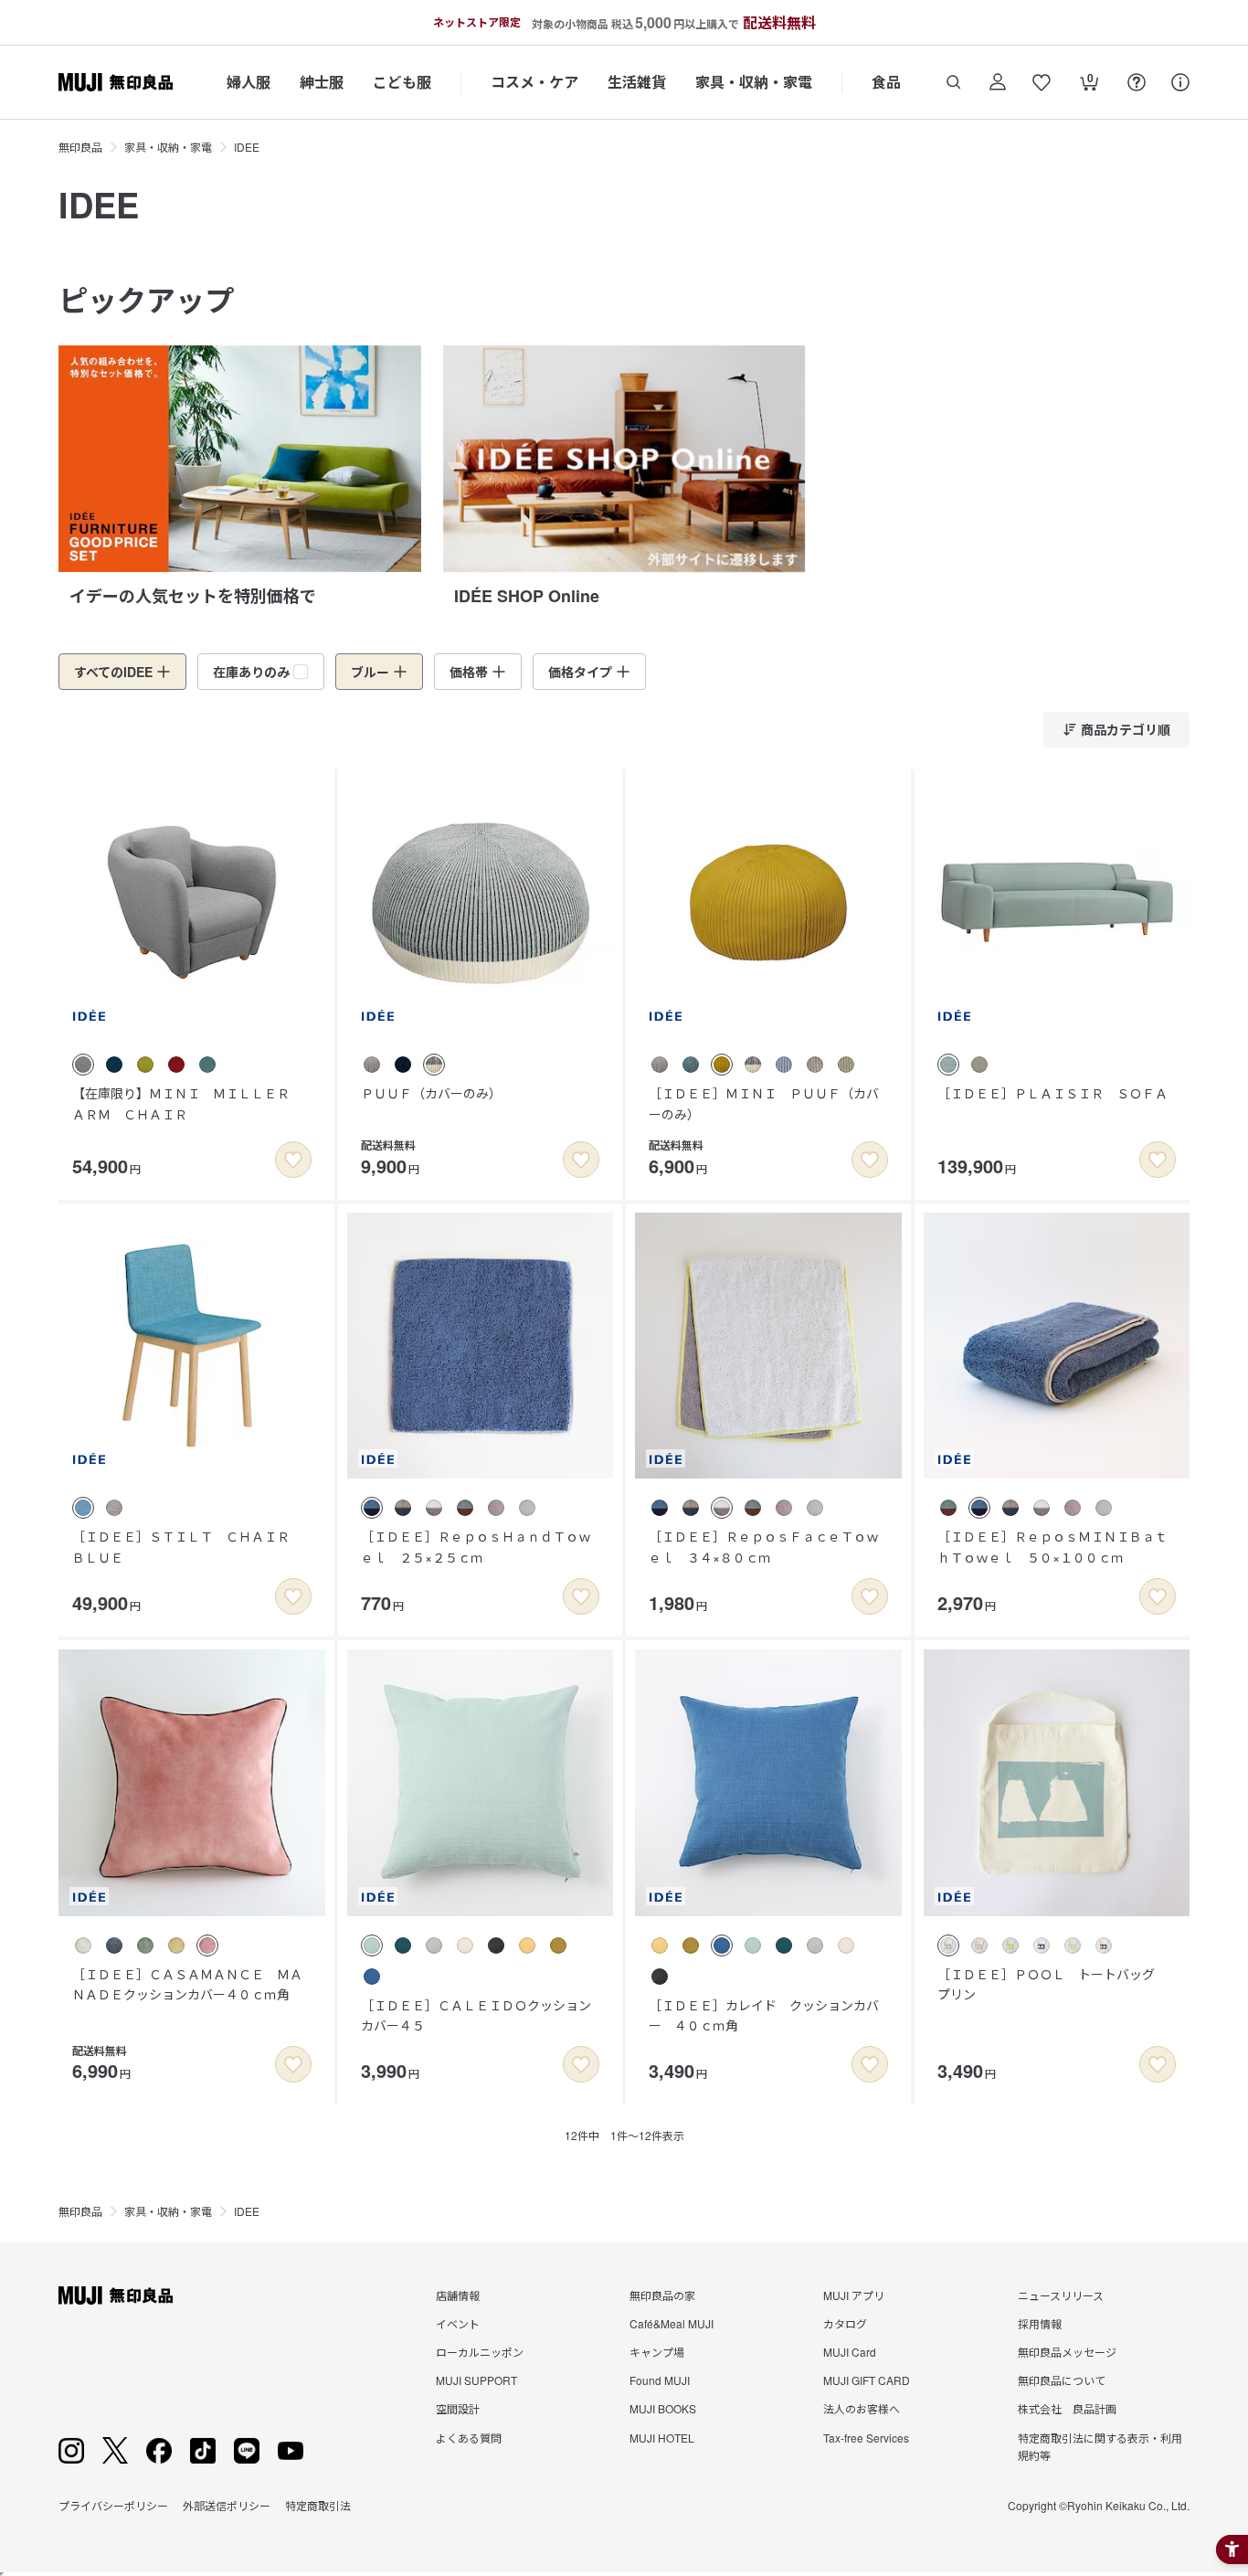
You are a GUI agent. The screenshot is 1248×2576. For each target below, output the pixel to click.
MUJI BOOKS (663, 2408)
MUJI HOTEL (662, 2438)
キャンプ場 (657, 2352)
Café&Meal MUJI (672, 2323)
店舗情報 (458, 2295)
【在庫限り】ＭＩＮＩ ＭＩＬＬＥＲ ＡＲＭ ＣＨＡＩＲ (187, 1103)
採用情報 (1040, 2323)
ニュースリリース (1061, 2295)
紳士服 (322, 82)
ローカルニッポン (480, 2352)
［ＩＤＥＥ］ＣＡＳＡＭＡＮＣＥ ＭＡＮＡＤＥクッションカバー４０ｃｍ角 (187, 1984)
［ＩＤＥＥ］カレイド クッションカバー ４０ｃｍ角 (764, 2015)
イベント (458, 2323)
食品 (886, 82)
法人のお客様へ (862, 2408)
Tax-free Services (866, 2438)
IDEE (247, 147)
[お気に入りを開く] (1042, 82)
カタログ (845, 2323)
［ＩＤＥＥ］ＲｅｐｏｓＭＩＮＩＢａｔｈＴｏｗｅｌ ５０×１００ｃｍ (1052, 1546)
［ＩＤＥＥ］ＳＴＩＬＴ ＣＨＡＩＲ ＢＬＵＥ (187, 1546)
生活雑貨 (637, 82)
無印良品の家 (662, 2295)
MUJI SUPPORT (476, 2380)
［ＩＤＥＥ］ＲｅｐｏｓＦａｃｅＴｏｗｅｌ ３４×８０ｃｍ (764, 1546)
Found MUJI (660, 2380)
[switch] (293, 1160)
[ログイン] (998, 82)
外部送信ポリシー (227, 2505)
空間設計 (458, 2408)
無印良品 (80, 147)
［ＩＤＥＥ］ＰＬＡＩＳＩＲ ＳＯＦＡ (1052, 1093)
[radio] (83, 1065)
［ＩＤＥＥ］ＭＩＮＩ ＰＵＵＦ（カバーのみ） (764, 1103)
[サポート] (1180, 82)
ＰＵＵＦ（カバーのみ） (431, 1093)
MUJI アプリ (854, 2295)
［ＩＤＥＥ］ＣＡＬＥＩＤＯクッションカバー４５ (476, 2015)
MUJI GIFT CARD (867, 2380)
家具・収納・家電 (754, 82)
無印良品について (1062, 2380)
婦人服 (249, 82)
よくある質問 (469, 2438)
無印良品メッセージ (1067, 2352)
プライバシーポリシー (113, 2505)
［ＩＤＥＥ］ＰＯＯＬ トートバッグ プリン (1052, 1984)
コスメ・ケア (534, 82)
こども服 (402, 82)
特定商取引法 (318, 2505)
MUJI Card (850, 2352)
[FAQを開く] (1137, 82)
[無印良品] (116, 2295)
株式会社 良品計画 (1067, 2408)
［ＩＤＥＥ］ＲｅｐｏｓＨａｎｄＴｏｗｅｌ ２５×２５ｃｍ (476, 1546)
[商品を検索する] (954, 82)
